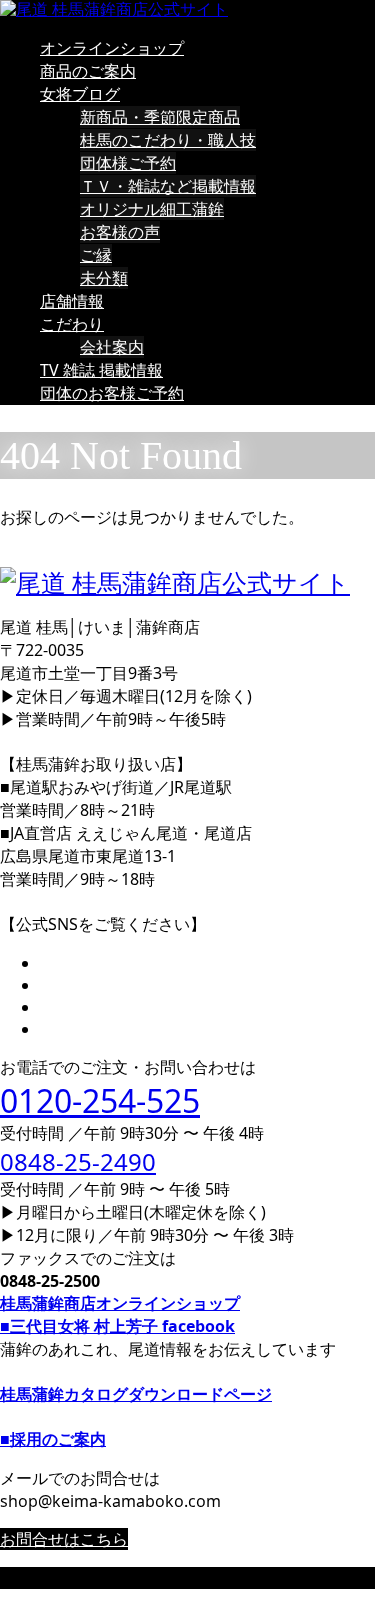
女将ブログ (80, 94)
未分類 (104, 278)
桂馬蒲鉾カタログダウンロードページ (136, 1394)
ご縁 (96, 255)
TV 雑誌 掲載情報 (101, 370)
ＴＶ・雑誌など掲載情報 (168, 186)
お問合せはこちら (64, 1539)
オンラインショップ (112, 48)
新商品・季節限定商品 (160, 117)
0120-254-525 (100, 1100)
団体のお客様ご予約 (112, 393)
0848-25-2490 (78, 1161)
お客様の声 (120, 232)
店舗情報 (72, 301)
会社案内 (112, 347)
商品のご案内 (88, 71)
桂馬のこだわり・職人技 (168, 140)
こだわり (72, 324)
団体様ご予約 (128, 163)
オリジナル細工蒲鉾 (152, 209)
